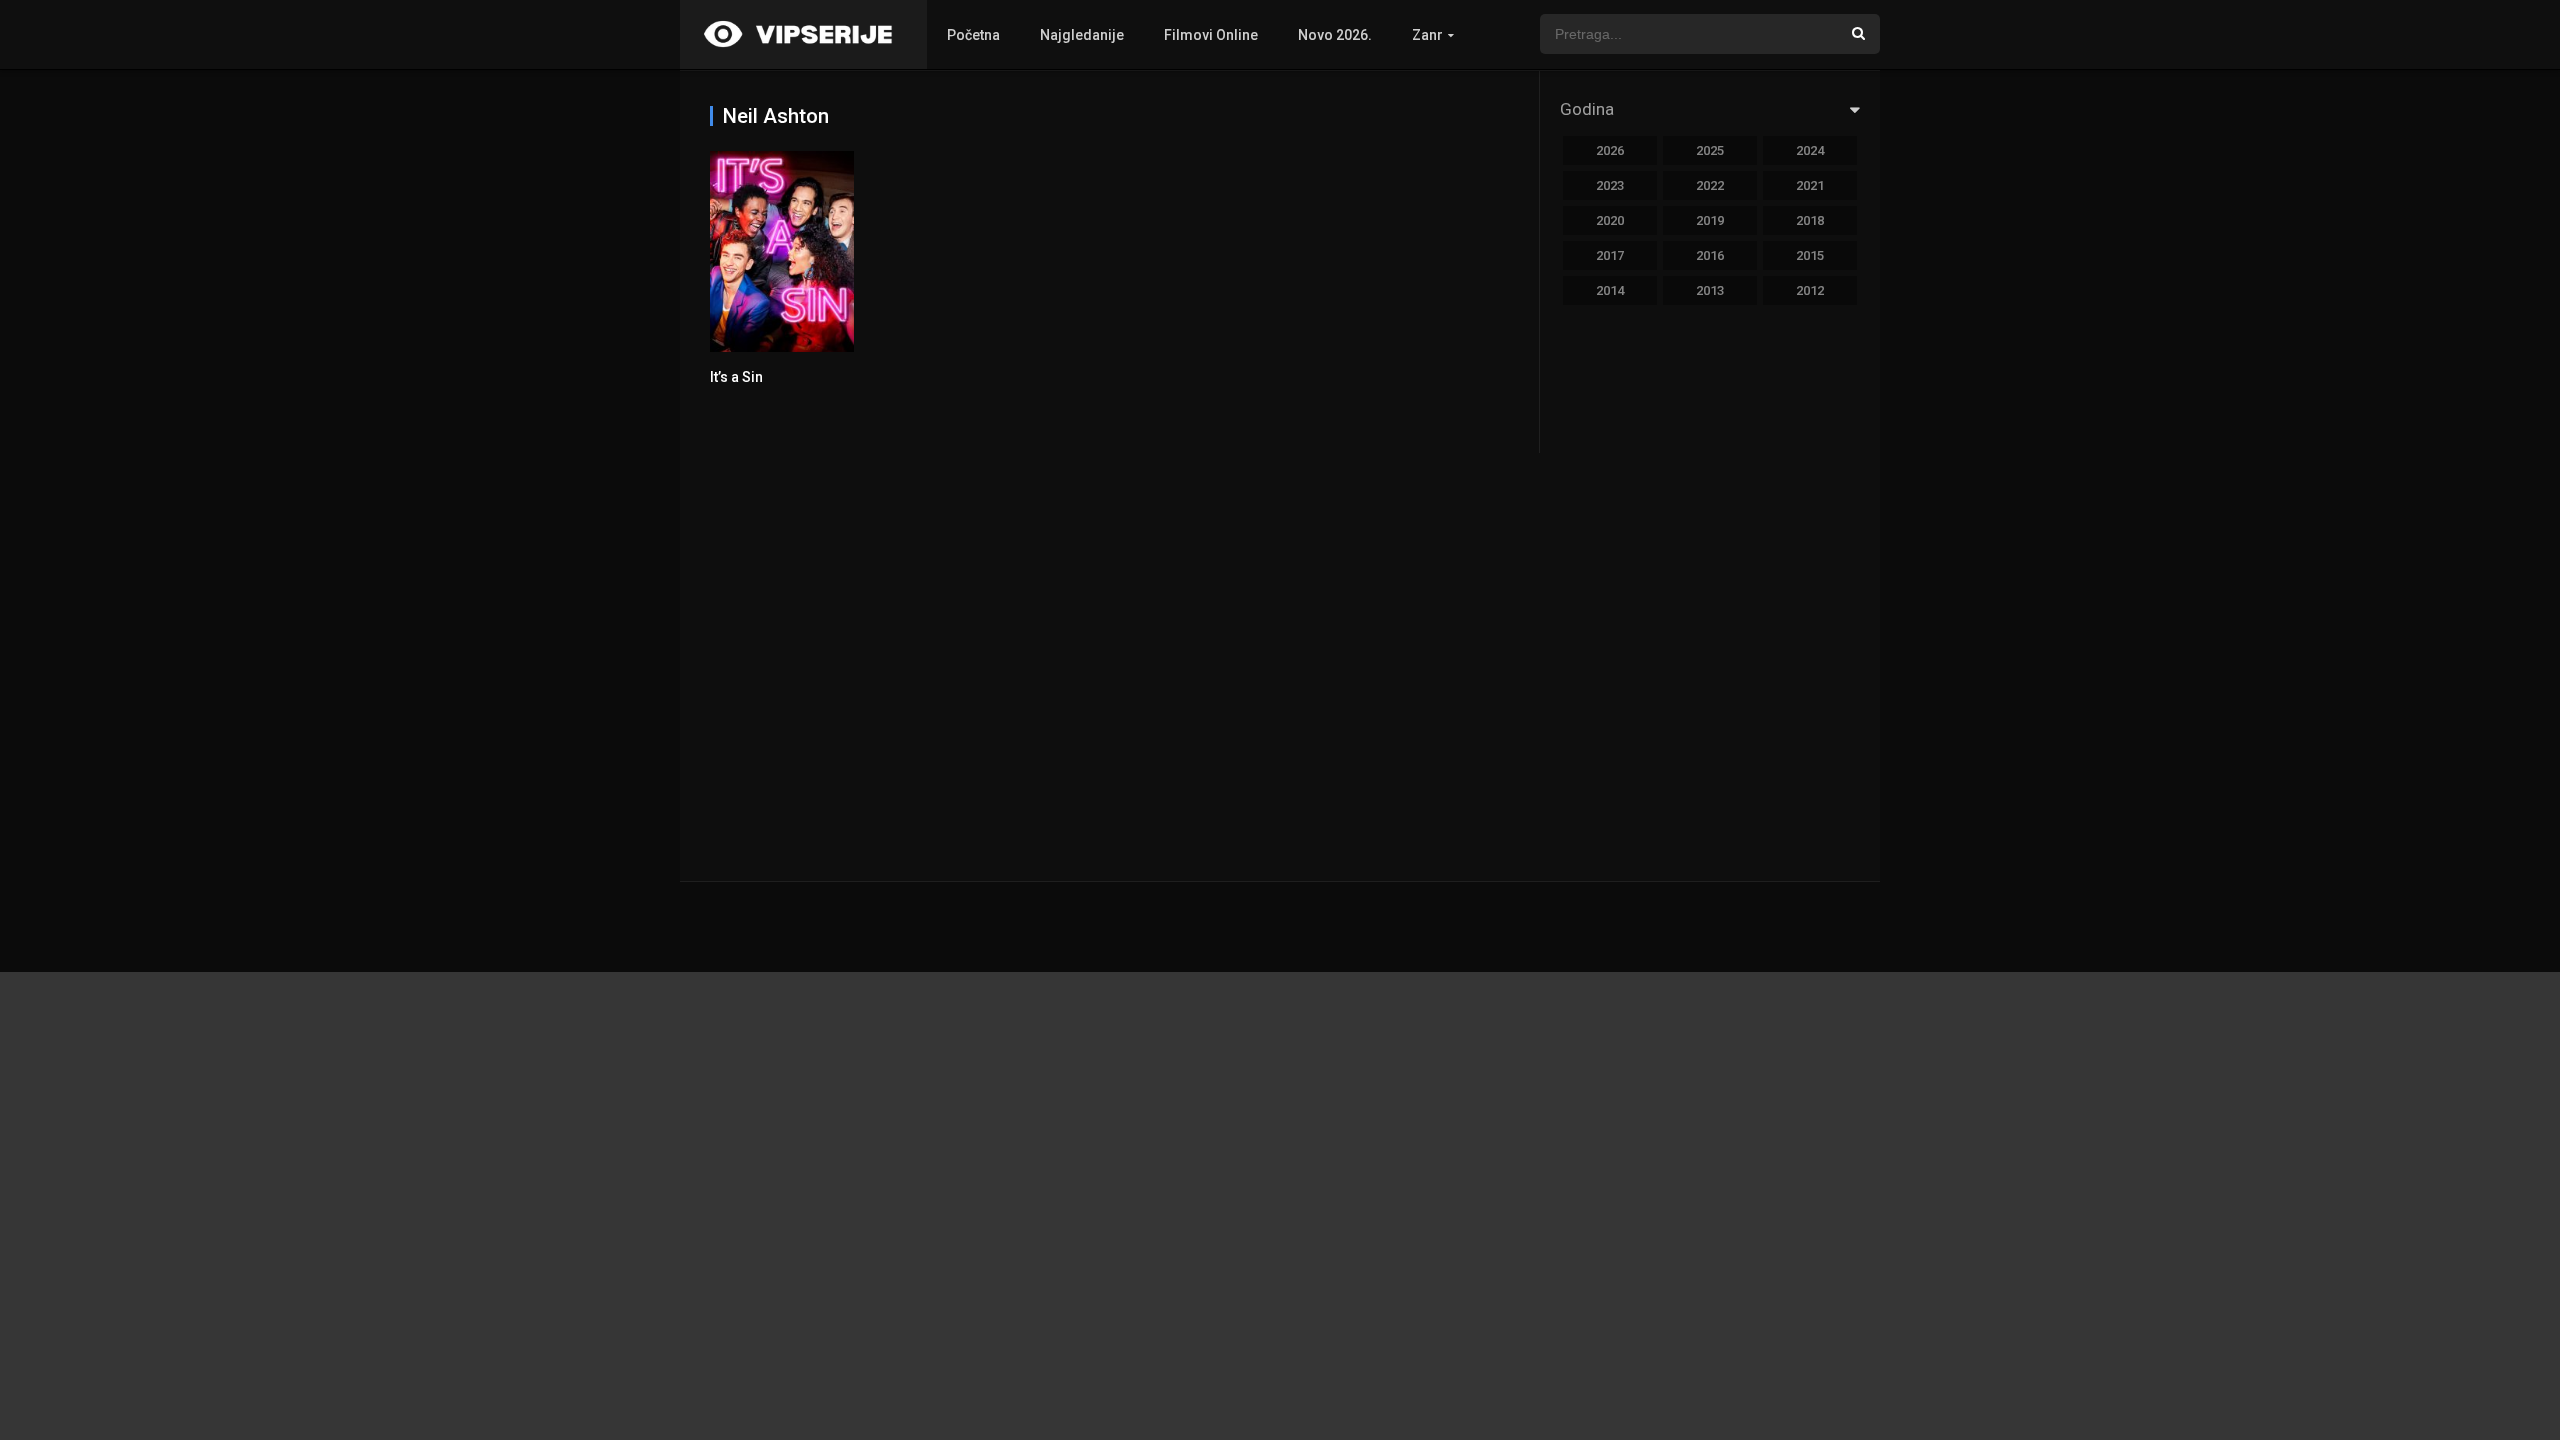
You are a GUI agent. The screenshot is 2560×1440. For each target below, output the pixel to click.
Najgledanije (1082, 35)
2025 (1710, 150)
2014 (1610, 290)
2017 (1610, 255)
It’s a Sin (736, 377)
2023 (1610, 185)
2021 (1810, 185)
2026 (1610, 150)
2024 (1810, 150)
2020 (1610, 220)
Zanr (1427, 35)
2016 (1710, 255)
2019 (1710, 220)
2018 (1810, 220)
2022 (1710, 185)
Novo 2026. (1335, 35)
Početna (973, 35)
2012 (1810, 290)
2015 (1810, 255)
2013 (1710, 290)
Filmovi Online (1211, 35)
